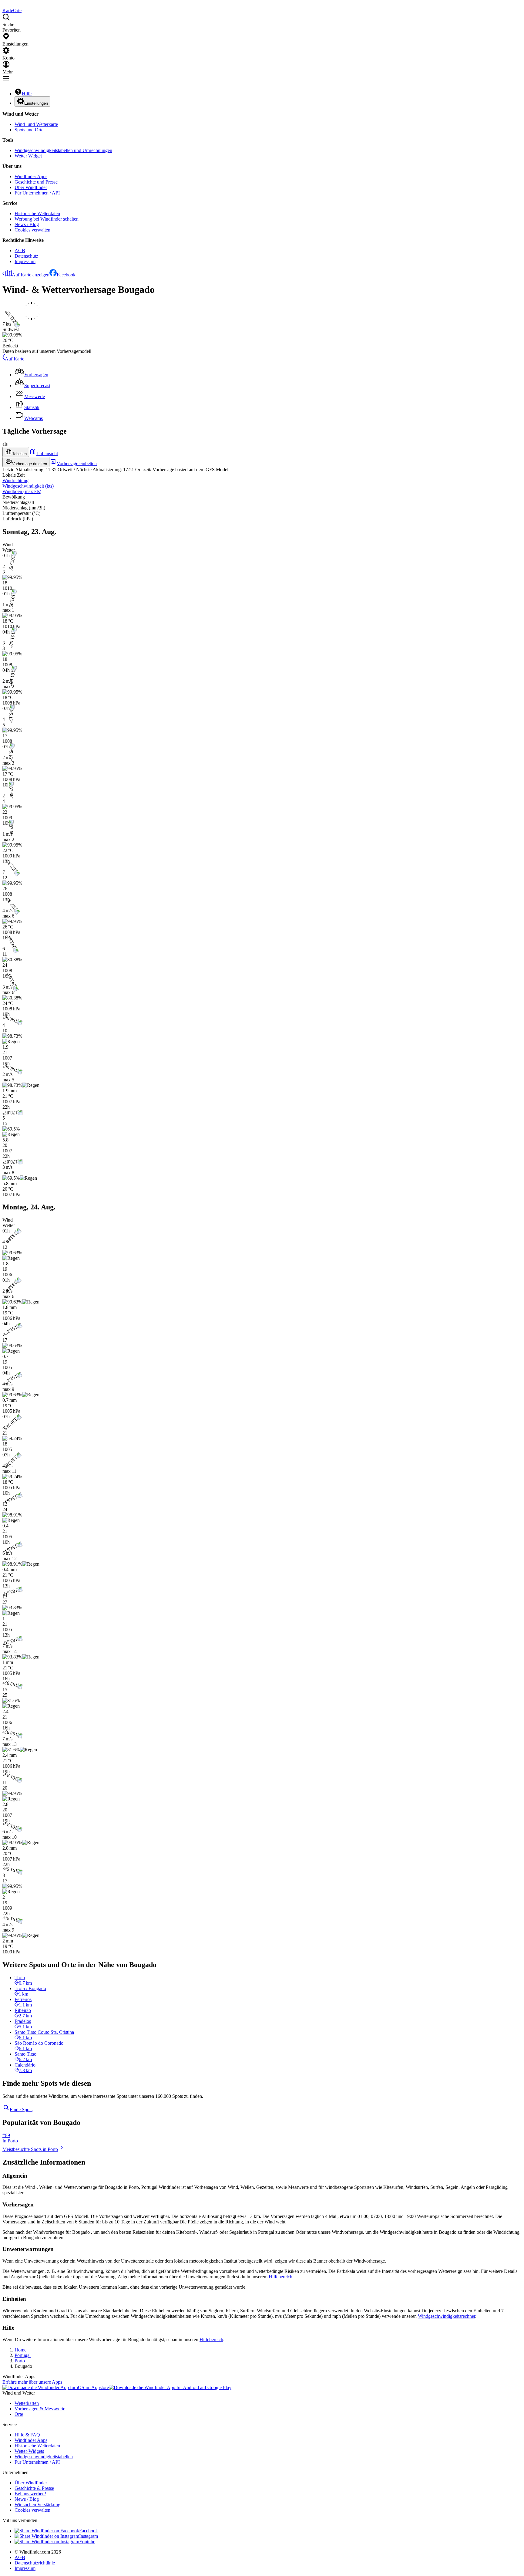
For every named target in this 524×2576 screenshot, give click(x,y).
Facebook (66, 275)
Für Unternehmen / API (37, 193)
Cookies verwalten (32, 230)
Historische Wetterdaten (37, 213)
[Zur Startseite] (3, 5)
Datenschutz (26, 256)
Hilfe (27, 94)
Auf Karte (15, 359)
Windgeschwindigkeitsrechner (447, 2316)
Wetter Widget (28, 156)
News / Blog (27, 224)
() (28, 486)
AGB (20, 250)
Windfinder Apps (31, 176)
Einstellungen (36, 103)
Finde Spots (21, 2109)
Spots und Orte (29, 130)
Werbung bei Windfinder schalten (47, 219)
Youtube (87, 2542)
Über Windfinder (31, 187)
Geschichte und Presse (36, 182)
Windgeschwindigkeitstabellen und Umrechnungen (63, 150)
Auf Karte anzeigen (31, 275)
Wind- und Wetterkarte (36, 124)
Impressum (25, 261)
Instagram (89, 2536)
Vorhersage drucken (30, 464)
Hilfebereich (280, 2277)
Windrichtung (15, 480)
